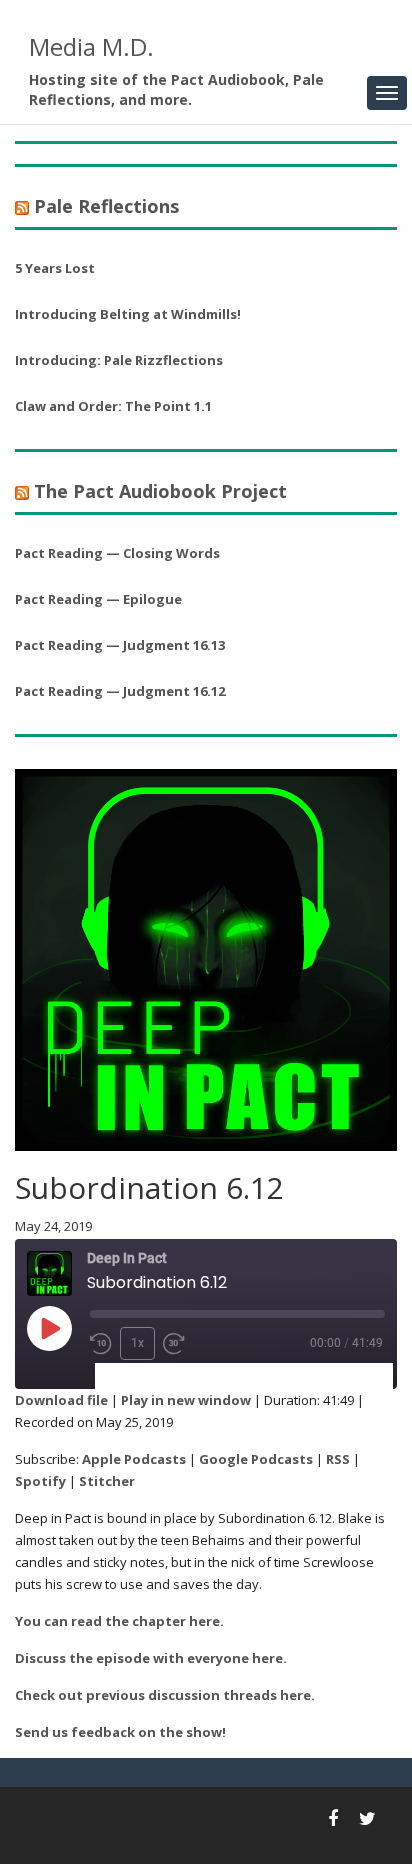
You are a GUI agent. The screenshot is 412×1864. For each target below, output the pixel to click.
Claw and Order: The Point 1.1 (113, 406)
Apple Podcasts (134, 1459)
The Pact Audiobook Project (160, 491)
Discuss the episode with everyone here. (151, 1658)
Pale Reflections (106, 206)
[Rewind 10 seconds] (101, 1344)
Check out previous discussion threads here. (165, 1695)
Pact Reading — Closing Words (117, 553)
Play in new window (186, 1400)
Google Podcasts (256, 1459)
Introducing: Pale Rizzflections (119, 360)
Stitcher (107, 1481)
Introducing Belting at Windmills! (128, 314)
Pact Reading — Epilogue (98, 599)
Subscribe (138, 1376)
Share (214, 1376)
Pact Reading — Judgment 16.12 (120, 691)
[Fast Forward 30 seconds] (174, 1344)
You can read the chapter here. (119, 1621)
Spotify (40, 1481)
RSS (338, 1459)
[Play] (49, 1328)
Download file (61, 1400)
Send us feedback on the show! (120, 1732)
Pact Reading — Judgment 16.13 (120, 645)
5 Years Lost (55, 268)
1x (137, 1343)
